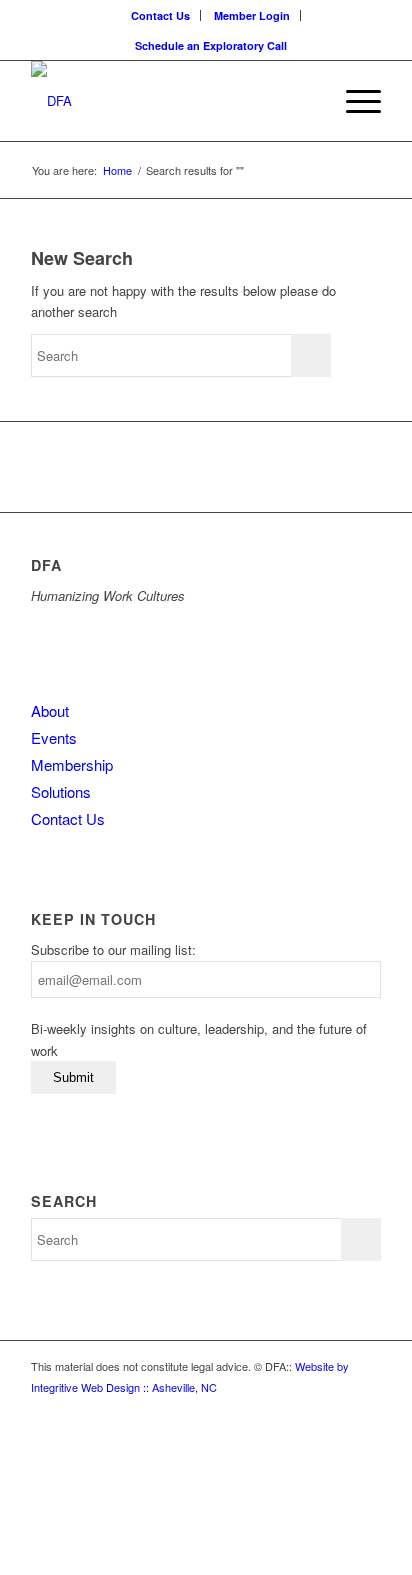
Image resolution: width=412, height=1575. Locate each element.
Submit (73, 1077)
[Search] (306, 101)
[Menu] (353, 101)
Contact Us (160, 15)
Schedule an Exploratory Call (211, 45)
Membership (72, 764)
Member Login (252, 15)
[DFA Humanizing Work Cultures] (171, 101)
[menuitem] (161, 15)
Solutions (61, 791)
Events (54, 737)
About (50, 710)
